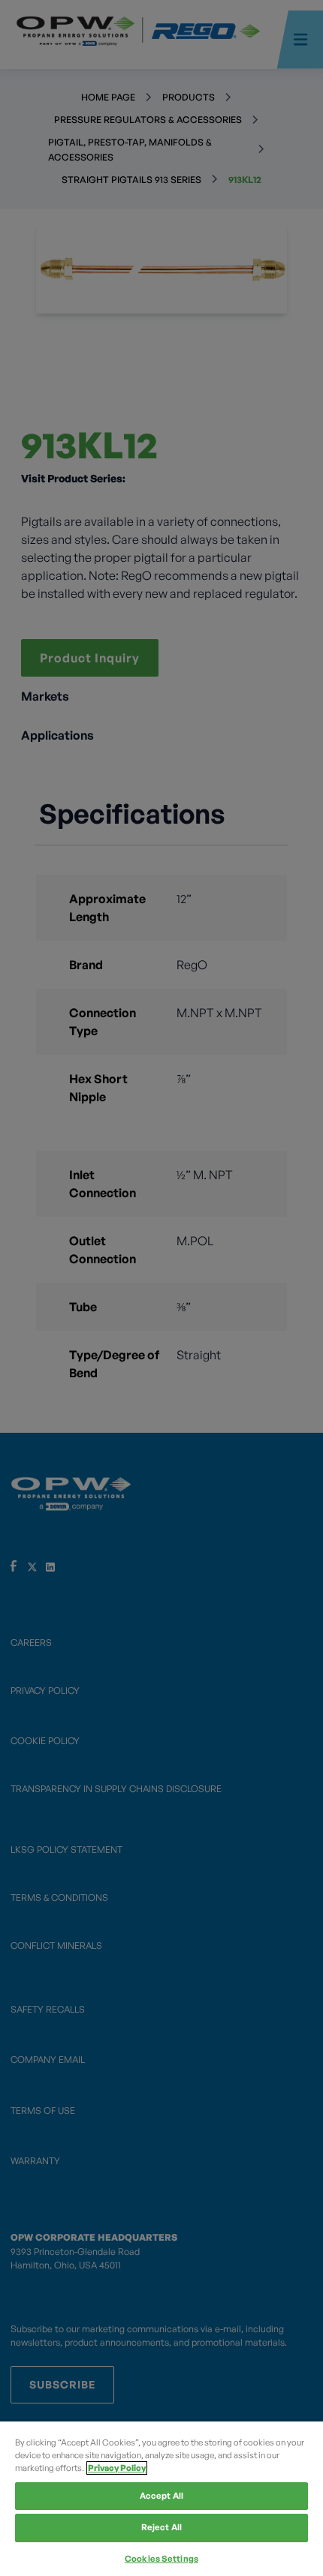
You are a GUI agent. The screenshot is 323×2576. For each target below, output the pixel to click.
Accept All (161, 2496)
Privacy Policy (117, 2468)
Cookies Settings (161, 2559)
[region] (161, 2499)
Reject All (161, 2527)
